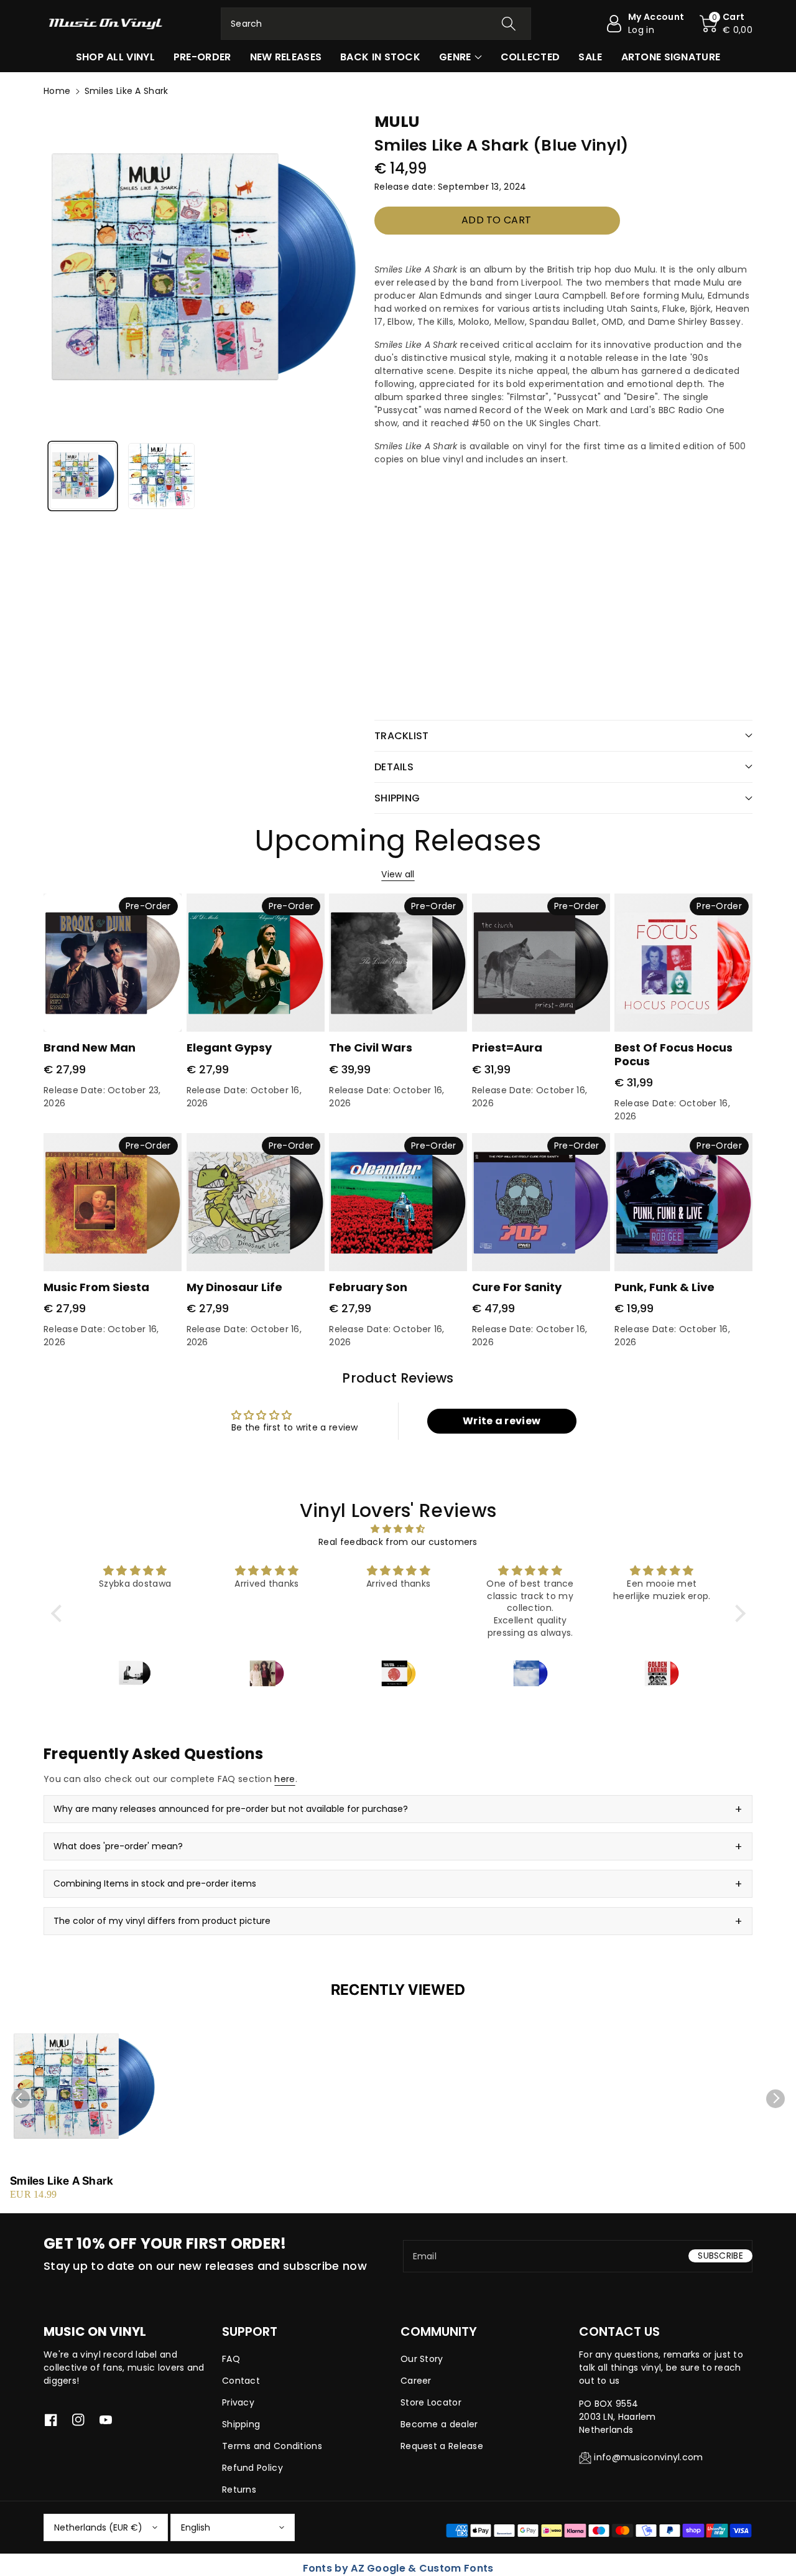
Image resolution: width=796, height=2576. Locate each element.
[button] (726, 24)
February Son (368, 1287)
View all (398, 874)
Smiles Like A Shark (62, 2181)
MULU (397, 122)
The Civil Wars (371, 1048)
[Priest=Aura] (541, 963)
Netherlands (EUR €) (98, 2527)
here (285, 1779)
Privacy (238, 2402)
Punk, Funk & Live (664, 1287)
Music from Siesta (96, 1287)
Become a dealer (439, 2424)
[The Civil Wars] (398, 963)
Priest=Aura (507, 1048)
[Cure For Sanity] (541, 1202)
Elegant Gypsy (229, 1048)
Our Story (422, 2359)
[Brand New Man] (113, 963)
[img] (398, 1529)
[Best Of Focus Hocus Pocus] (683, 963)
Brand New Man (90, 1048)
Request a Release (442, 2446)
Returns (239, 2490)
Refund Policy (252, 2468)
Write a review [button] (502, 1421)
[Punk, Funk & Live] (683, 1202)
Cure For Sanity (517, 1287)
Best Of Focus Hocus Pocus (673, 1054)
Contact (241, 2381)
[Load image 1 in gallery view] (83, 476)
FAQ (231, 2359)
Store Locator (431, 2402)
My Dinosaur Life (234, 1287)
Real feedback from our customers (398, 1542)
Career (416, 2381)
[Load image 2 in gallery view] (161, 476)
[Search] (508, 24)
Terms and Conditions (272, 2446)
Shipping (241, 2424)
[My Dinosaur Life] (256, 1202)
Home (57, 91)
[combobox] (376, 24)
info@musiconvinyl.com (648, 2457)
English (196, 2527)
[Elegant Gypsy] (256, 963)
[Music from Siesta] (113, 1202)
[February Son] (398, 1202)
